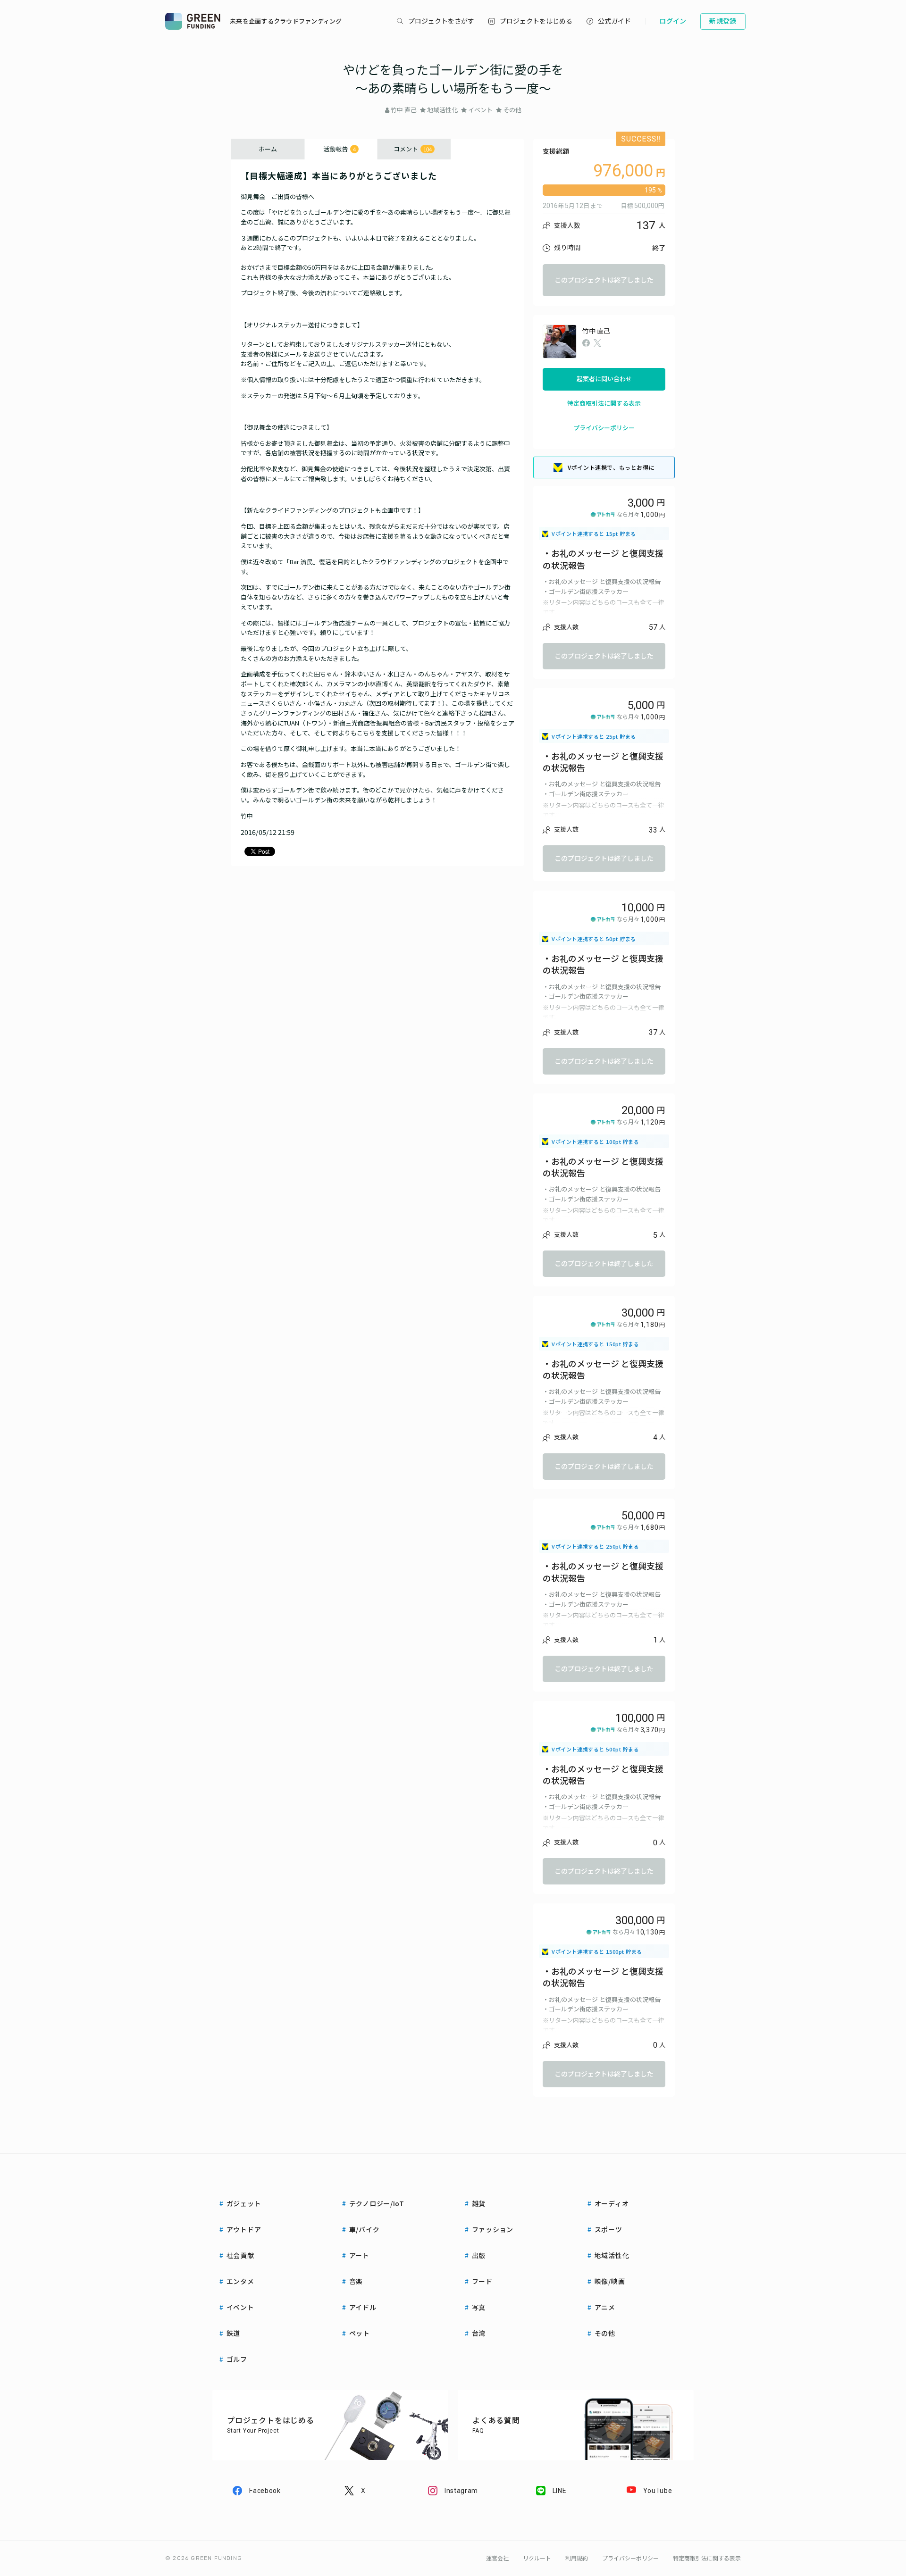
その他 (512, 110)
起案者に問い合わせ (604, 379)
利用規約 (577, 2559)
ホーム (268, 149)
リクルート (537, 2559)
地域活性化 (442, 110)
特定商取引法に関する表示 (604, 404)
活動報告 (340, 149)
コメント (413, 149)
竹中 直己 (404, 110)
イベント (480, 110)
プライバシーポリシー (604, 428)
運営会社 (497, 2559)
